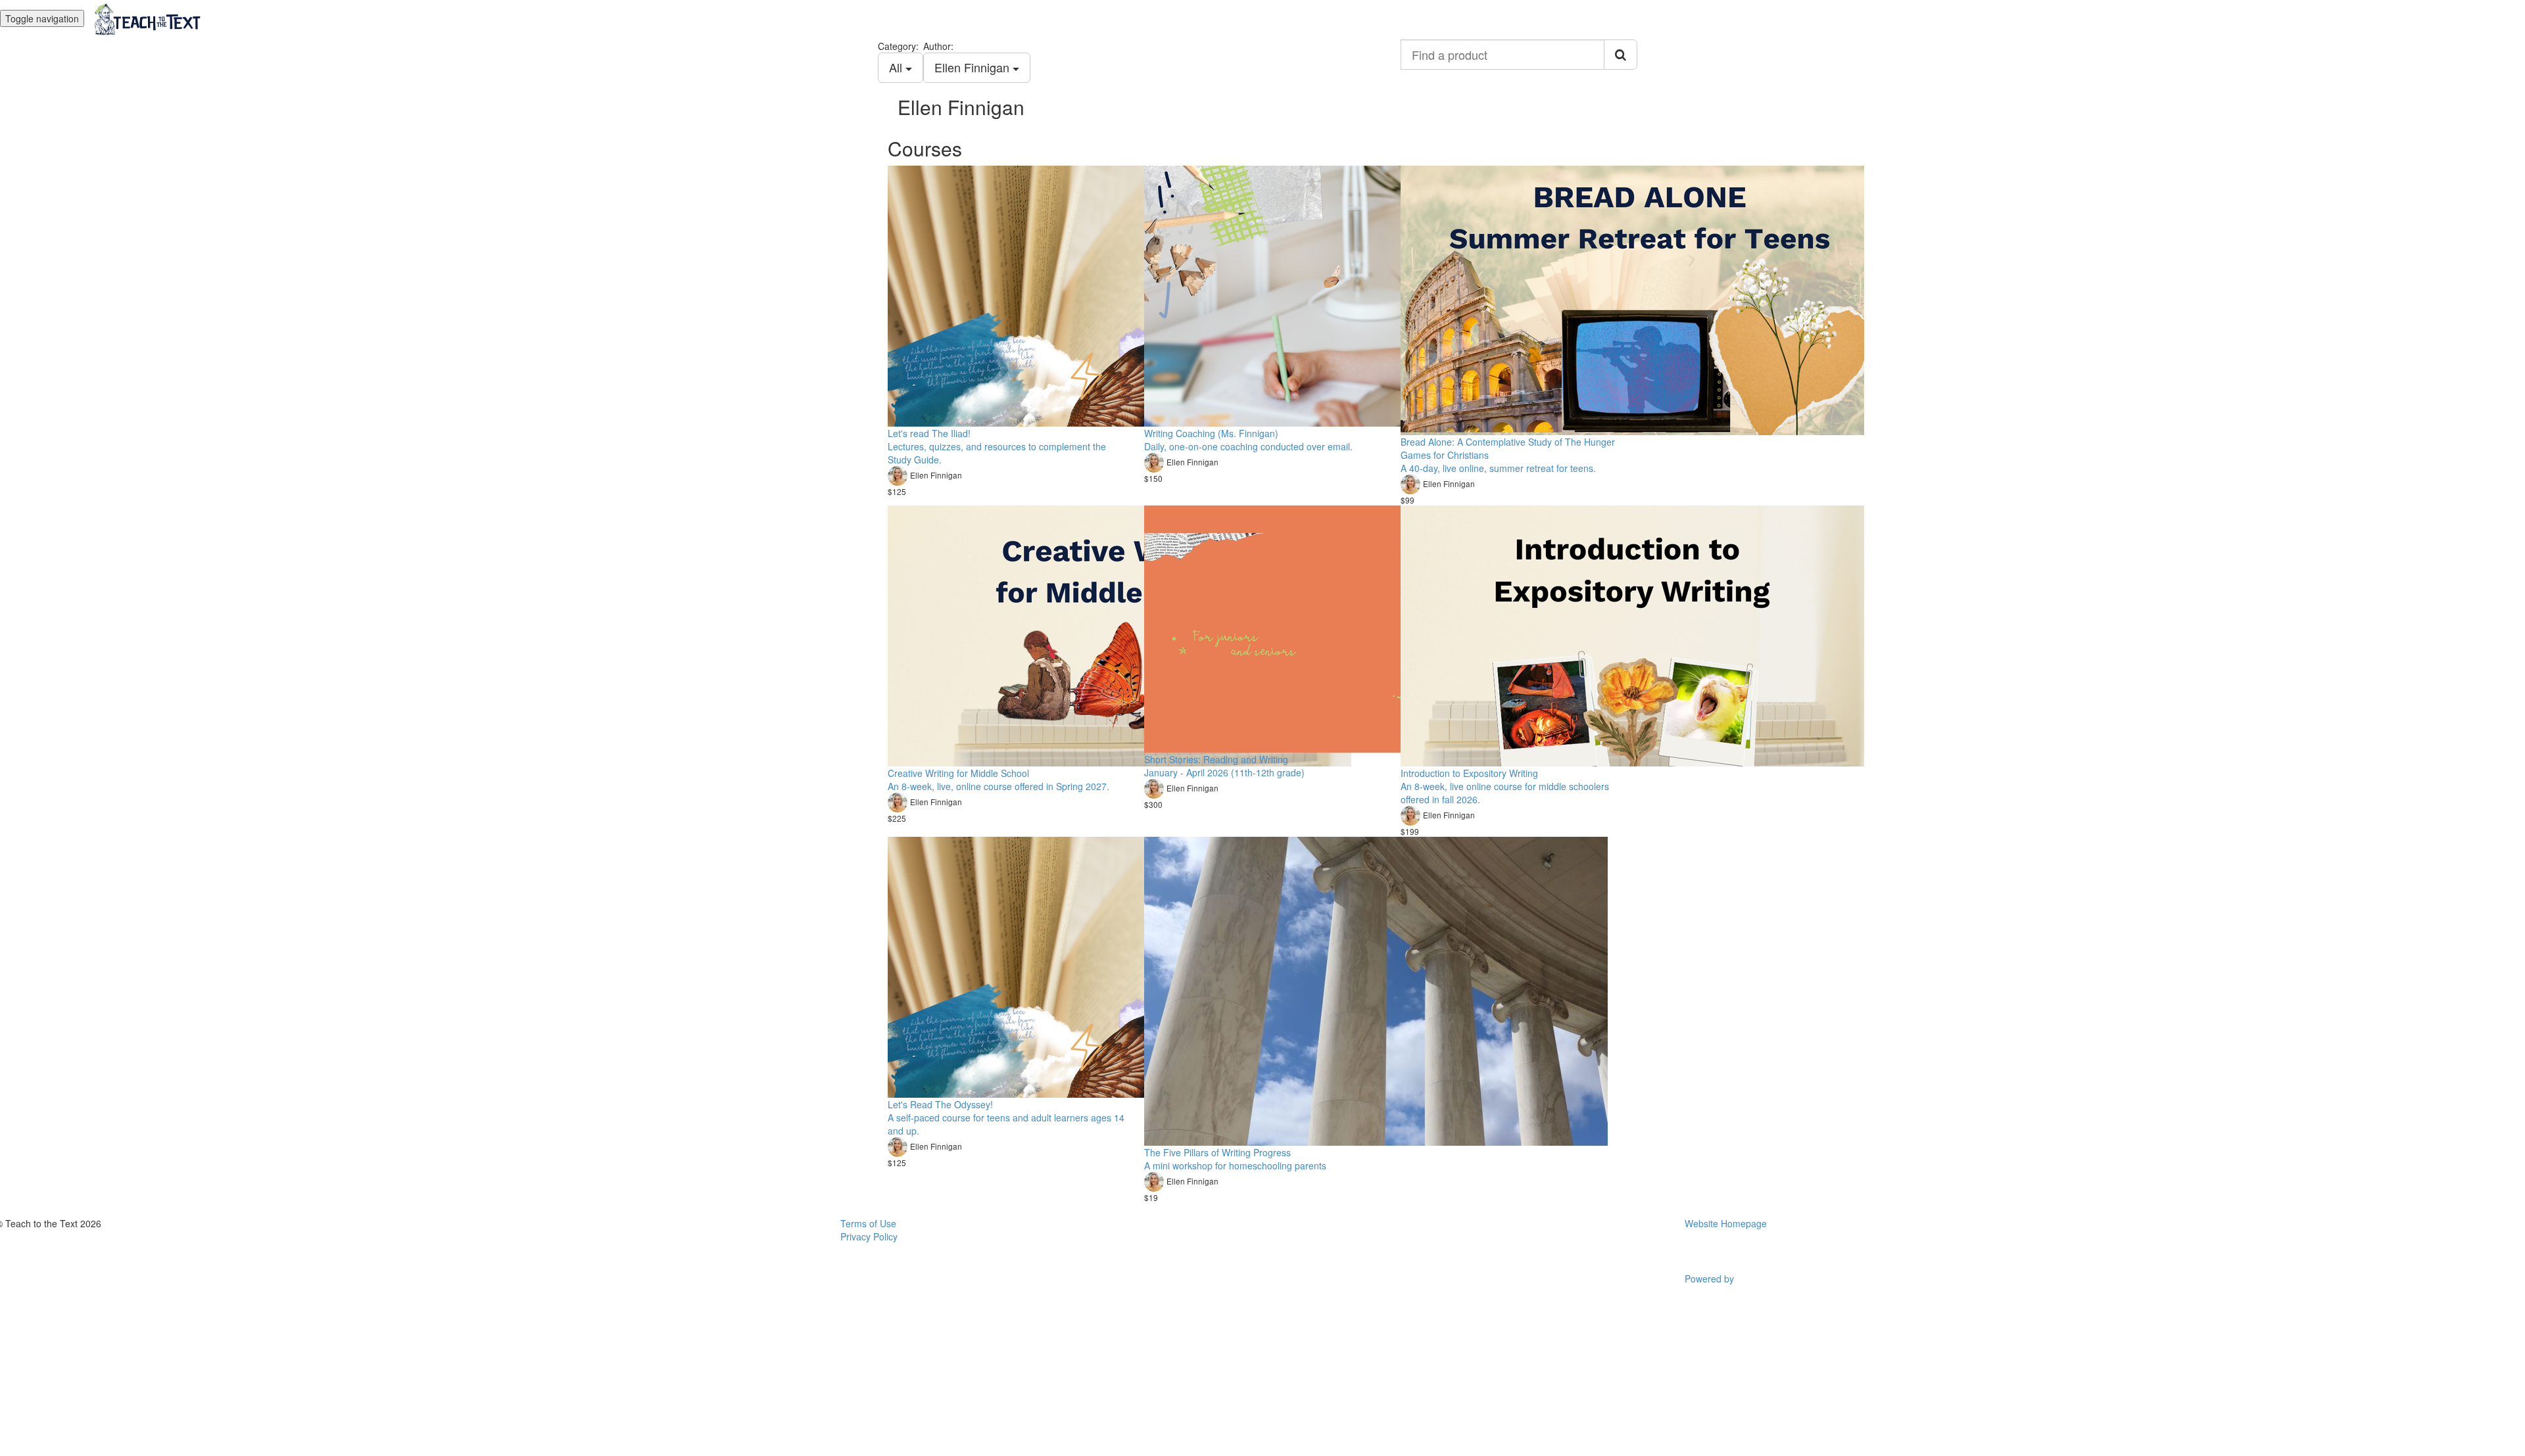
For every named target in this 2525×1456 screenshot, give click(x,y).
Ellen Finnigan (974, 67)
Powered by (1711, 1279)
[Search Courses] (1621, 55)
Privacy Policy (869, 1236)
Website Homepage (1726, 1223)
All (897, 67)
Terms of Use (868, 1223)
